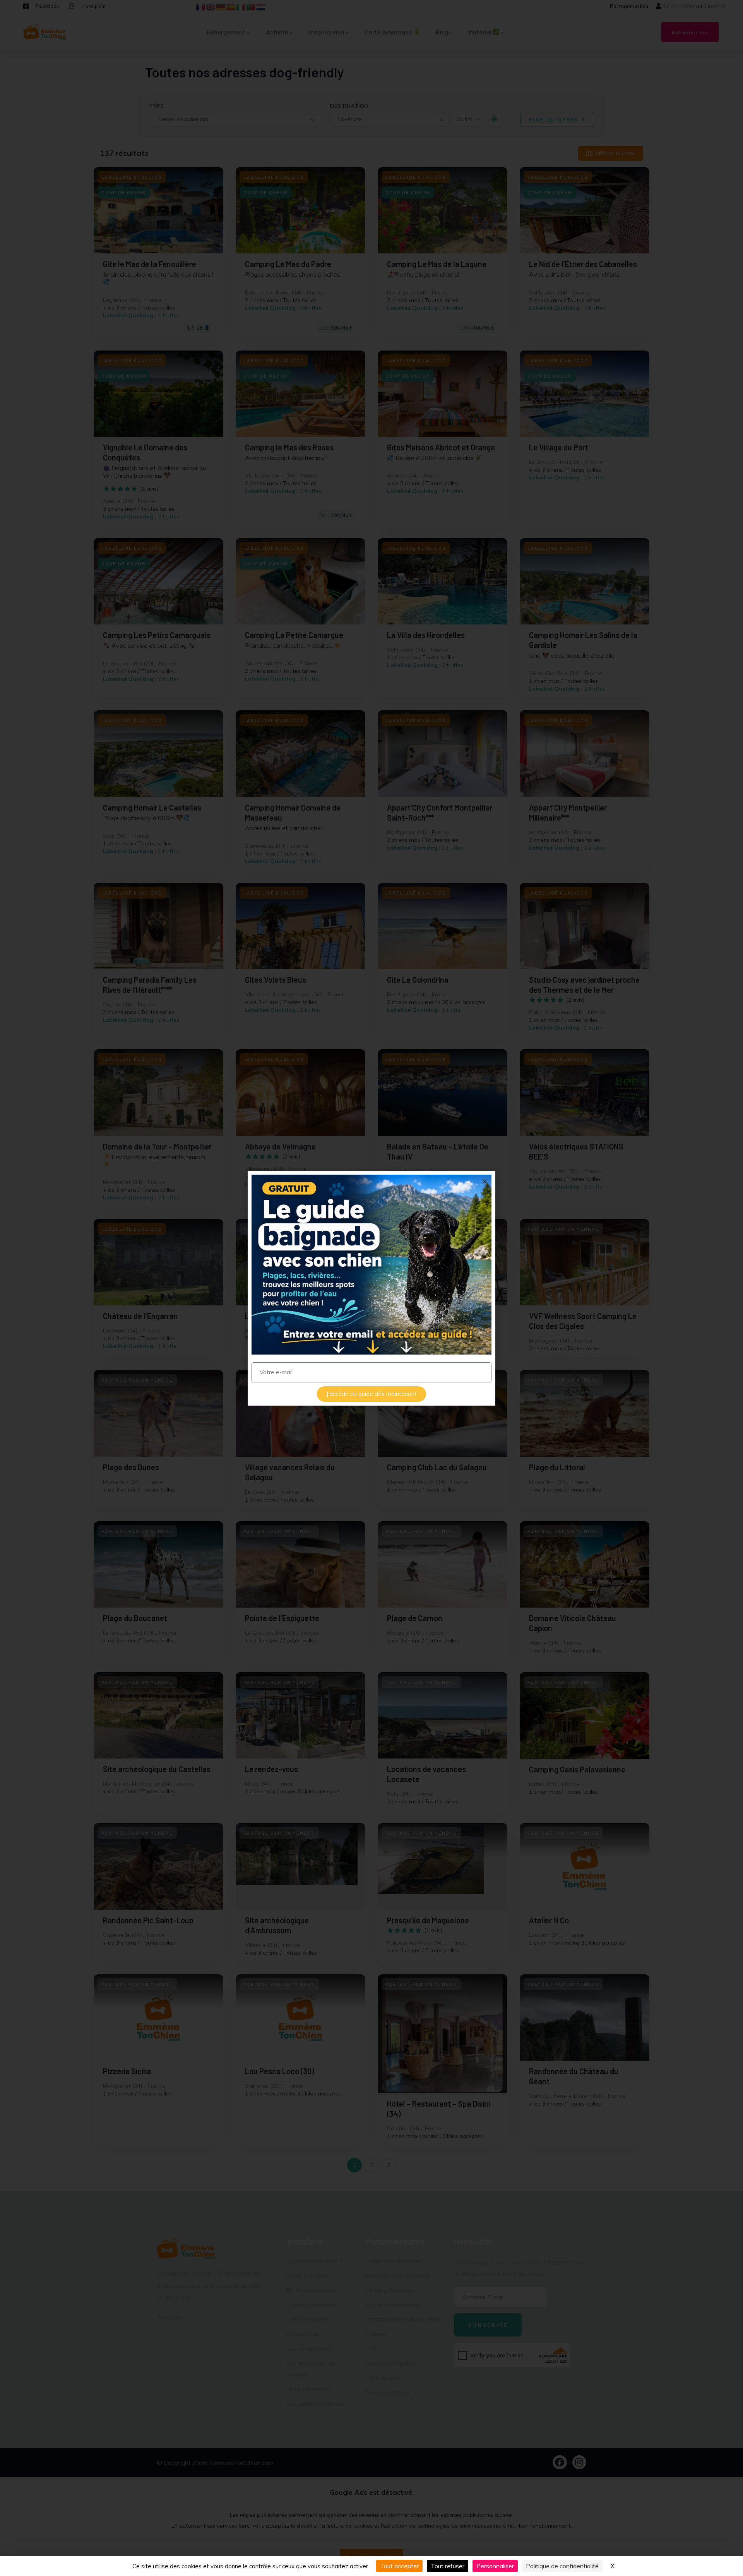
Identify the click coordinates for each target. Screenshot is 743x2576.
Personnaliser (495, 2566)
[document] (371, 1288)
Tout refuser (448, 2566)
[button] (485, 1181)
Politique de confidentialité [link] (562, 2566)
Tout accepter (399, 2566)
